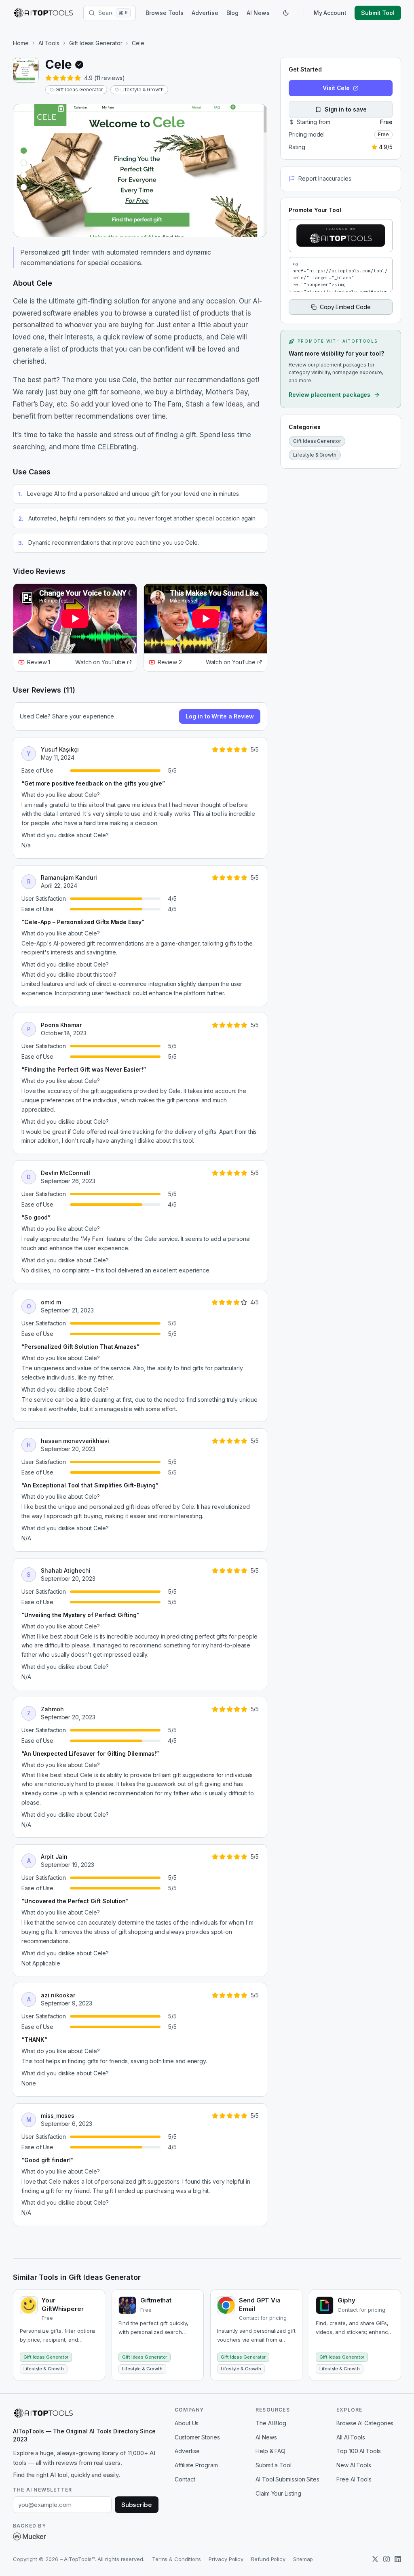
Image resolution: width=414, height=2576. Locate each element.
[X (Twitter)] (375, 2559)
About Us (187, 2423)
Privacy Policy (226, 2559)
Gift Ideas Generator (96, 43)
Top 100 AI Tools (359, 2451)
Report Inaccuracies (325, 178)
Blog (233, 13)
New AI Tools (354, 2465)
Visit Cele (336, 88)
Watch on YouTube (100, 662)
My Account (330, 13)
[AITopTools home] (43, 13)
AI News (258, 13)
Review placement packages (330, 395)
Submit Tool (378, 13)
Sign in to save (346, 109)
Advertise (205, 13)
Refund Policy (268, 2559)
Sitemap (303, 2559)
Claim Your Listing (278, 2493)
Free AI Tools (354, 2479)
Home (21, 43)
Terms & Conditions (177, 2559)
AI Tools (49, 43)
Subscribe (137, 2505)
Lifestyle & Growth (142, 90)
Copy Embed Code (345, 307)
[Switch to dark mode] (286, 13)
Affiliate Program (196, 2465)
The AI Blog (271, 2423)
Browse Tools (165, 13)
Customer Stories (197, 2437)
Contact (185, 2479)
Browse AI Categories (365, 2423)
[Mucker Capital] (30, 2536)
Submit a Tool (274, 2465)
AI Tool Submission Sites (287, 2479)
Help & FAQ (270, 2451)
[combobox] (105, 13)
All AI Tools (351, 2437)
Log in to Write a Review (220, 716)
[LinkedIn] (398, 2559)
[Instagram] (387, 2559)
